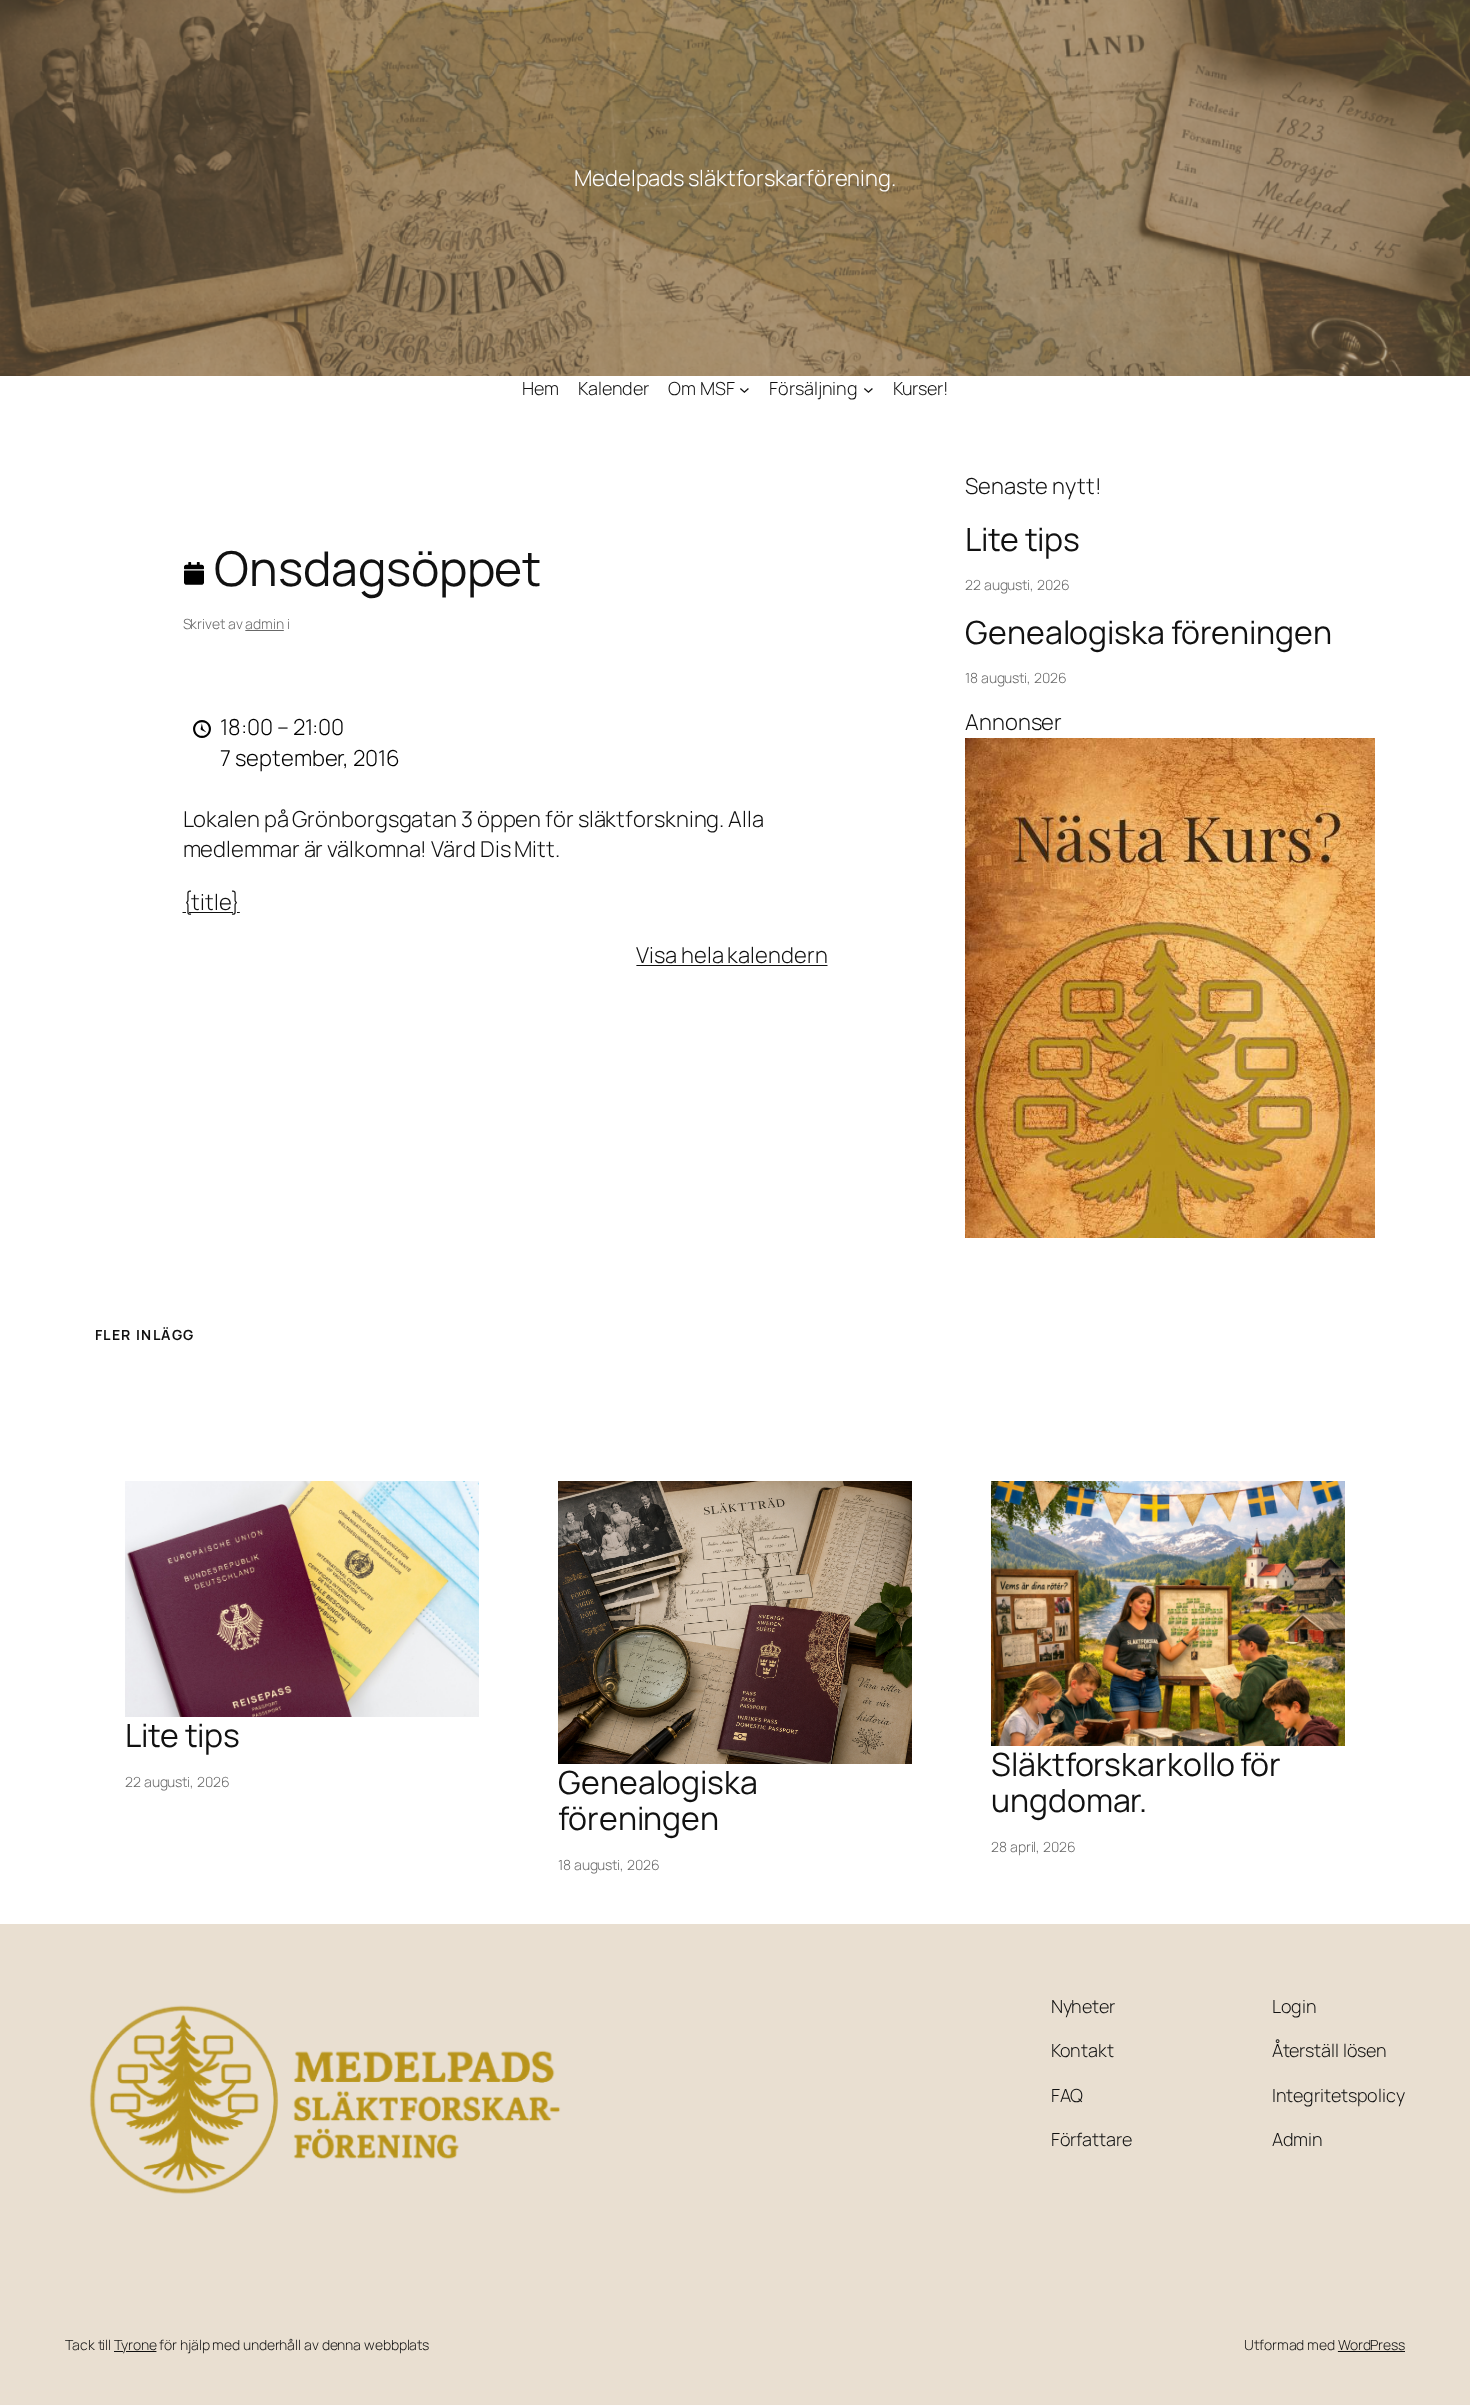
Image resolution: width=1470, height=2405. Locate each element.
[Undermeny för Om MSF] (744, 388)
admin (264, 623)
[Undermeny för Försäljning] (868, 388)
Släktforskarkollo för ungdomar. (1136, 1782)
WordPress (1371, 2344)
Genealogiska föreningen (1148, 632)
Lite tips (1022, 539)
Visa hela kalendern (731, 955)
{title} (211, 902)
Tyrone (135, 2344)
